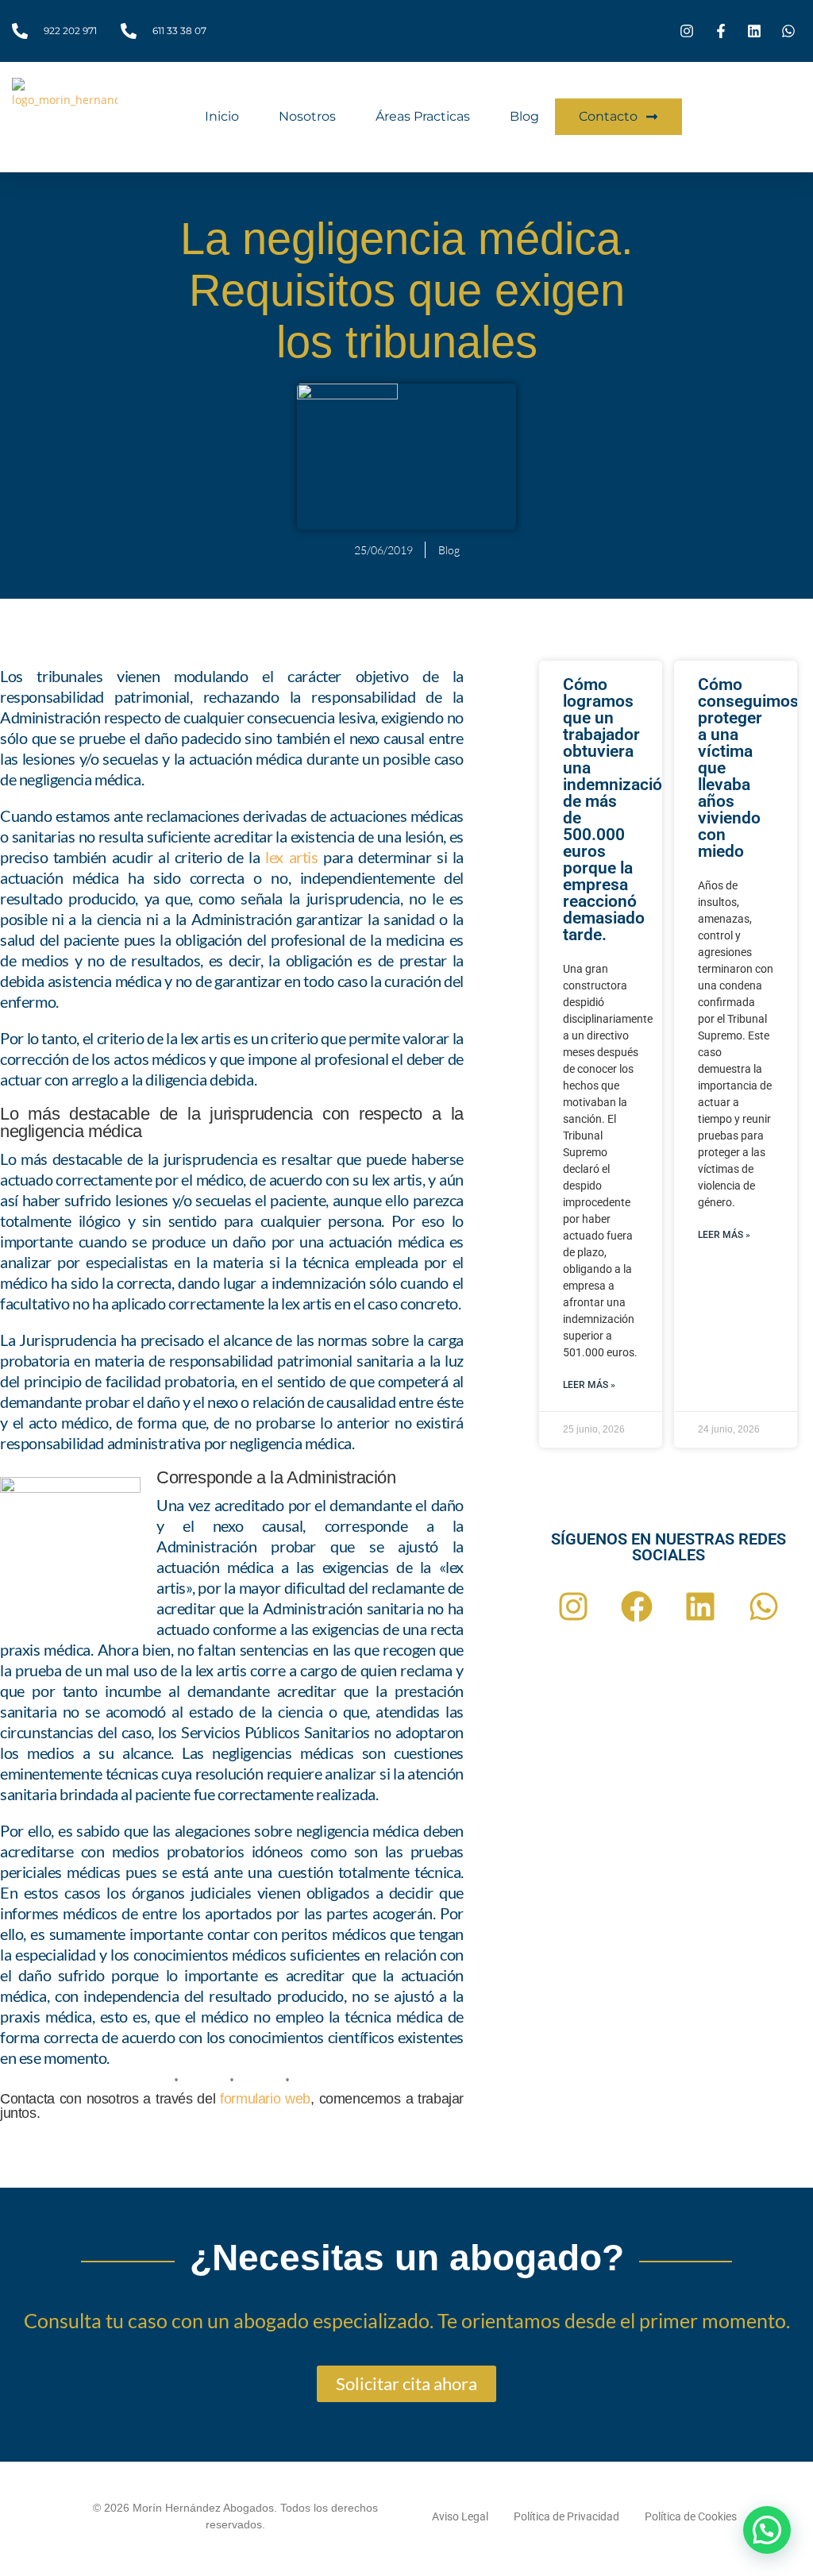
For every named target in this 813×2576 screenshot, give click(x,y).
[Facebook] (637, 1606)
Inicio (222, 116)
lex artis (291, 857)
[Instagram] (573, 1606)
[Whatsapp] (764, 1606)
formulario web (265, 2099)
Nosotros (307, 116)
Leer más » (589, 1385)
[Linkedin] (700, 1606)
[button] (767, 2530)
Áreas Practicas (423, 116)
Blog (524, 116)
